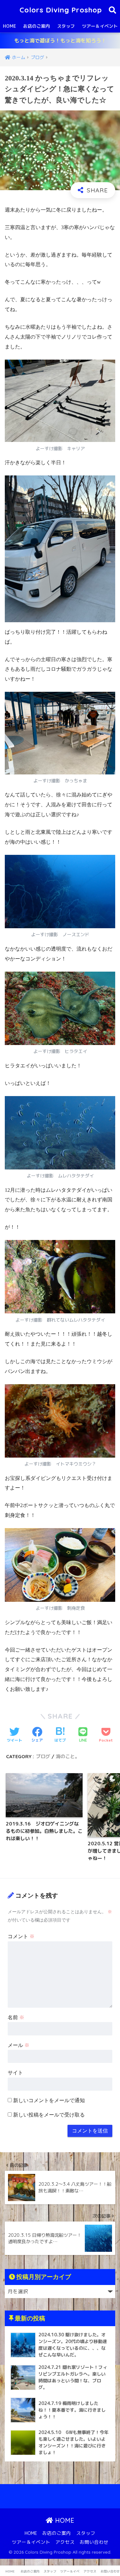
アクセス (65, 2542)
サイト (15, 2073)
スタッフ (66, 26)
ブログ (43, 1756)
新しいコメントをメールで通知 (49, 2100)
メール (19, 2045)
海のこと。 (68, 1756)
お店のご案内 (36, 26)
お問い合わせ (94, 2542)
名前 (16, 2017)
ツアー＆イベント (31, 2542)
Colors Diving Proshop (61, 10)
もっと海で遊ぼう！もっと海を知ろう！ (60, 41)
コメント (21, 1936)
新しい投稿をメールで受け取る (49, 2115)
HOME (9, 26)
